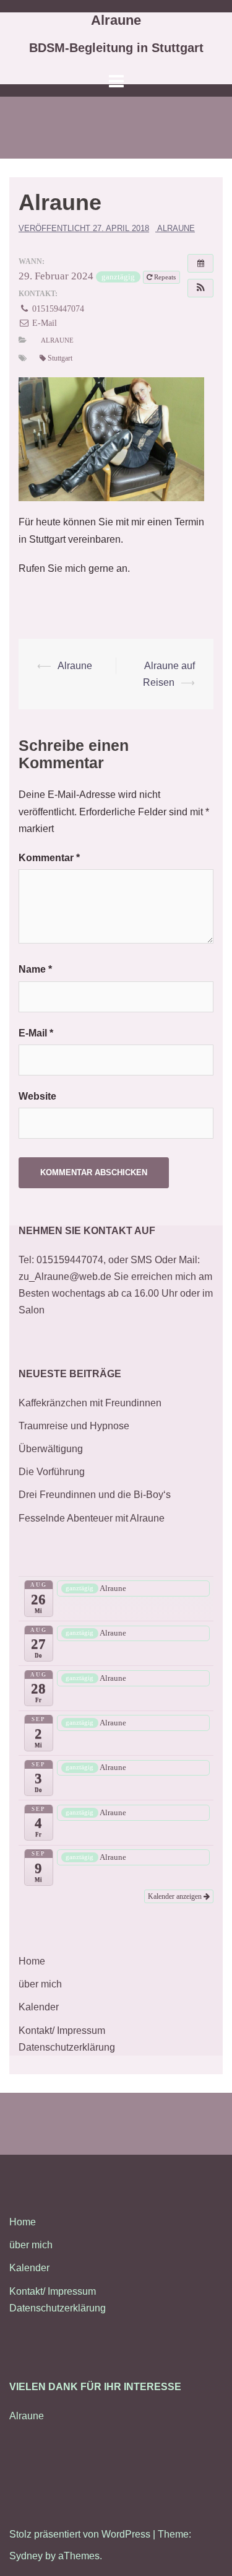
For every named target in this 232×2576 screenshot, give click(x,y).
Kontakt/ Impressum (62, 2031)
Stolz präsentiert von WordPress (80, 2534)
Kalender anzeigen (176, 1896)
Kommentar (49, 858)
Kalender (39, 2007)
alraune (176, 228)
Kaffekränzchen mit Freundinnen (90, 1403)
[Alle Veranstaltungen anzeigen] (200, 263)
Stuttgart (60, 358)
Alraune (116, 20)
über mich (40, 1984)
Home (32, 1961)
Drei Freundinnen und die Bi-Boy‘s (95, 1495)
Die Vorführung (52, 1472)
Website (37, 1096)
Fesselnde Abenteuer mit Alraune (92, 1518)
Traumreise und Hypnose (74, 1426)
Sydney (26, 2556)
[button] (200, 288)
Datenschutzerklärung (67, 2047)
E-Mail (43, 323)
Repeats (165, 277)
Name (35, 969)
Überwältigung (51, 1449)
